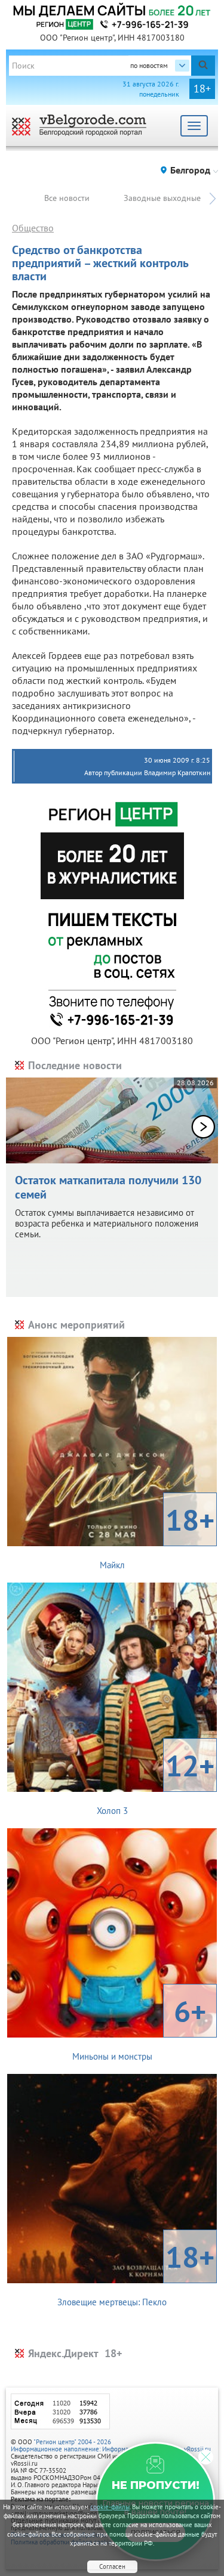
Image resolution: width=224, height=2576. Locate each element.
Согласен (112, 2566)
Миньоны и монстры (139, 2027)
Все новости (67, 198)
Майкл (157, 1535)
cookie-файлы (110, 2507)
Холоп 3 (156, 1781)
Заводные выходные (162, 198)
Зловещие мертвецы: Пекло (136, 2272)
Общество (33, 228)
